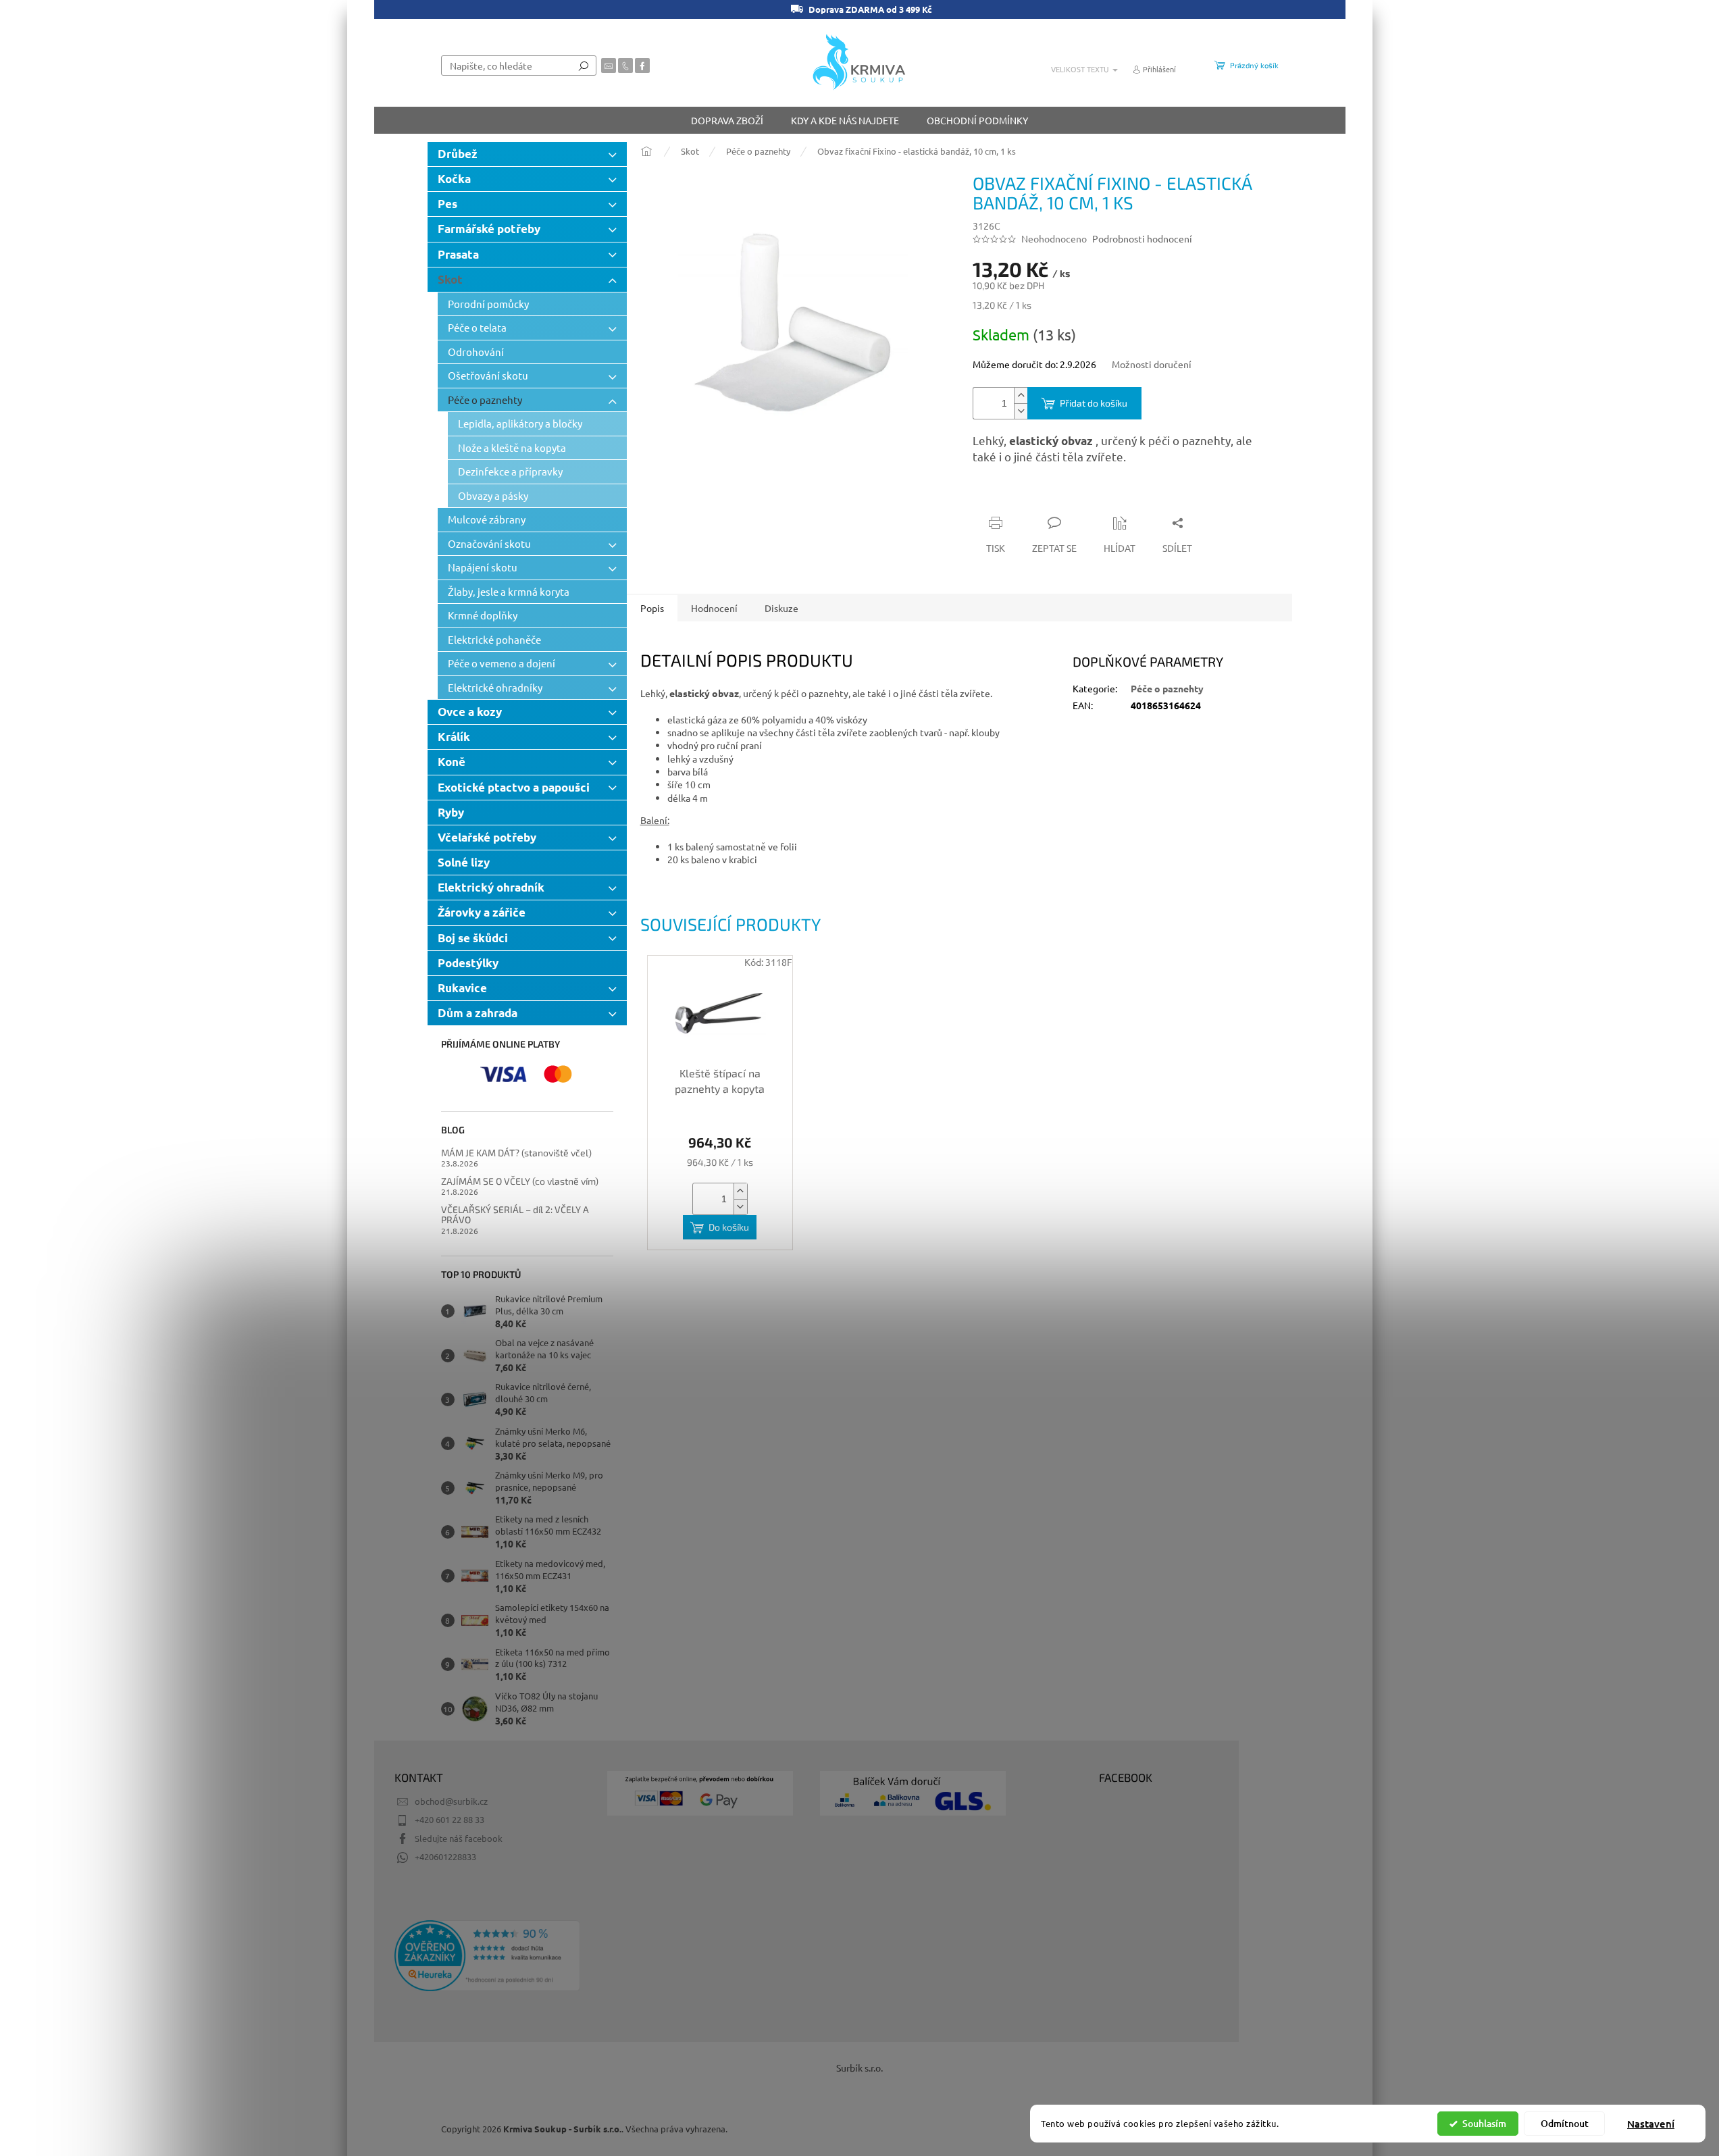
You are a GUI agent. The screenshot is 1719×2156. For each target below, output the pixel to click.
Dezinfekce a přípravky (510, 471)
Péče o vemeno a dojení (502, 663)
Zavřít (1045, 496)
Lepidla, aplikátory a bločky (520, 423)
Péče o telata (477, 327)
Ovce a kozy (470, 712)
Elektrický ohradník (491, 887)
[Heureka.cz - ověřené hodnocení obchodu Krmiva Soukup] (487, 1956)
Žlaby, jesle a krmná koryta (509, 591)
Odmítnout (1565, 2123)
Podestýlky (468, 963)
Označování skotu (489, 543)
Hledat (584, 66)
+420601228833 (445, 1856)
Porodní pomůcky (488, 304)
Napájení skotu (483, 567)
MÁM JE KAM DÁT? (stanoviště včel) (516, 1153)
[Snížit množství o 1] (1021, 411)
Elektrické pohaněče (494, 639)
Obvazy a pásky (493, 495)
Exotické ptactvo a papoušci (514, 787)
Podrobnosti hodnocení (1142, 238)
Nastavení (1651, 2124)
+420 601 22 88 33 (450, 1819)
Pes (447, 204)
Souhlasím (1484, 2123)
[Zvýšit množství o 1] (1021, 395)
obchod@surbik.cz (451, 1801)
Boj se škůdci (473, 938)
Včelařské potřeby (487, 837)
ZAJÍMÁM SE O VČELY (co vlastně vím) (520, 1181)
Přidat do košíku (1094, 403)
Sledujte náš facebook (459, 1838)
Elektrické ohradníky (495, 687)
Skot (450, 279)
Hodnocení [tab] (714, 608)
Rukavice (462, 988)
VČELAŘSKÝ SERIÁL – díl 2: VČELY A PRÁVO (515, 1215)
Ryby (451, 812)
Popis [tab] (652, 608)
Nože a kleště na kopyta (512, 447)
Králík (454, 737)
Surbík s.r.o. (859, 2068)
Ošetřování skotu (488, 375)
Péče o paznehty (485, 400)
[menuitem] (727, 120)
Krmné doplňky (483, 615)
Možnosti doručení (1152, 364)
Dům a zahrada (478, 1013)
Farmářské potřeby (489, 229)
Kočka (454, 179)
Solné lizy (464, 862)
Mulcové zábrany (487, 519)
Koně (452, 762)
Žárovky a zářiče (482, 912)
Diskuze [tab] (781, 608)
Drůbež (458, 154)
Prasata (458, 254)
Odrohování (476, 352)
